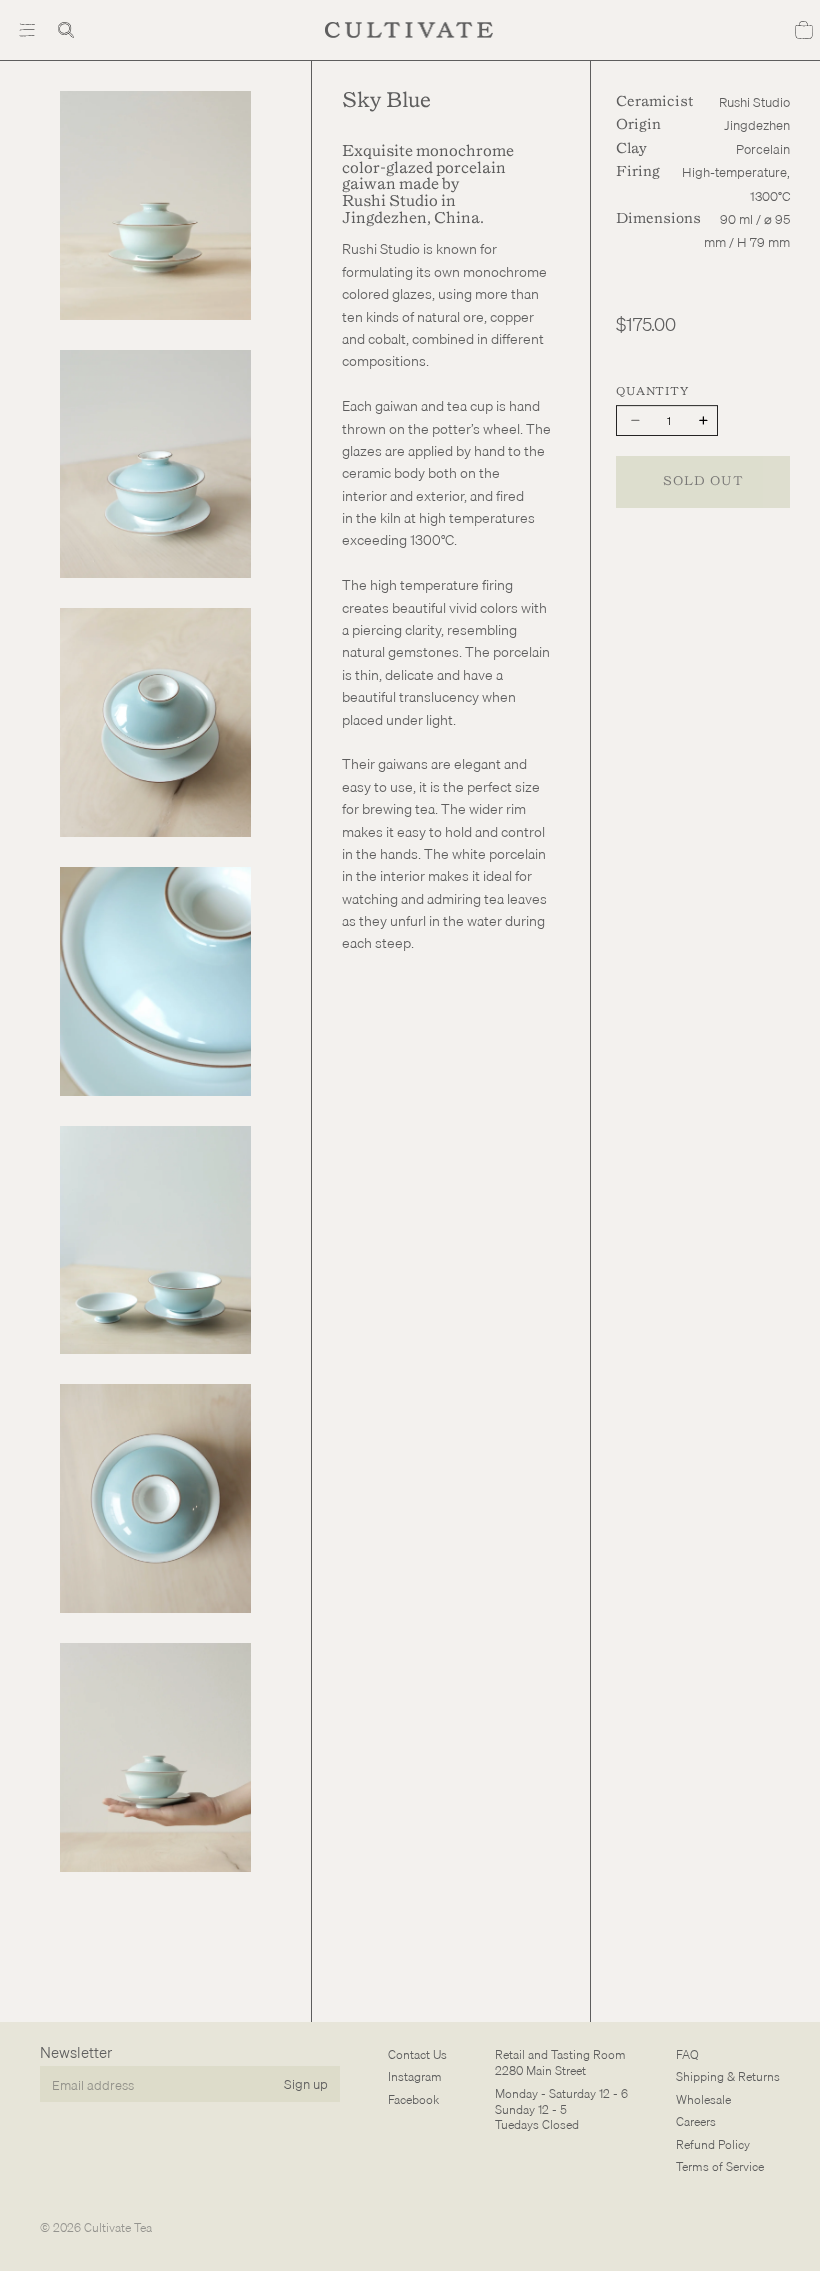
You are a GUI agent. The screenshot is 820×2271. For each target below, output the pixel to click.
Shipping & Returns (728, 2076)
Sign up (306, 2084)
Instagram (415, 2076)
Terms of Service (720, 2166)
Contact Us (417, 2054)
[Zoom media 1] (155, 205)
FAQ (687, 2054)
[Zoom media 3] (155, 722)
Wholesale (703, 2099)
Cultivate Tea (118, 2227)
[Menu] (27, 30)
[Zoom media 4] (155, 981)
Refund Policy (713, 2143)
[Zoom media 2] (155, 464)
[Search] (66, 30)
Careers (696, 2121)
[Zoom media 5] (155, 1240)
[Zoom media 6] (155, 1498)
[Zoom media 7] (155, 1757)
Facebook (413, 2099)
